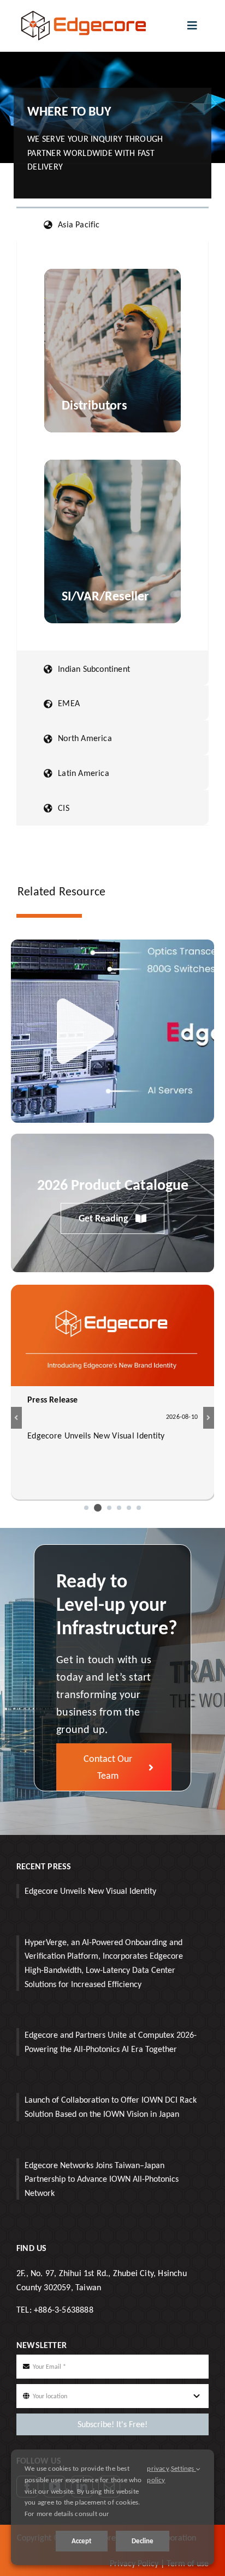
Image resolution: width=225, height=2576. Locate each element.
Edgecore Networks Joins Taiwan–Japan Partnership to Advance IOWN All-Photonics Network (102, 2179)
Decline (143, 2541)
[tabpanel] (112, 446)
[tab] (112, 224)
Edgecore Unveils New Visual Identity (90, 1891)
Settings (183, 2468)
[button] (86, 1508)
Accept (82, 2541)
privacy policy (158, 2474)
